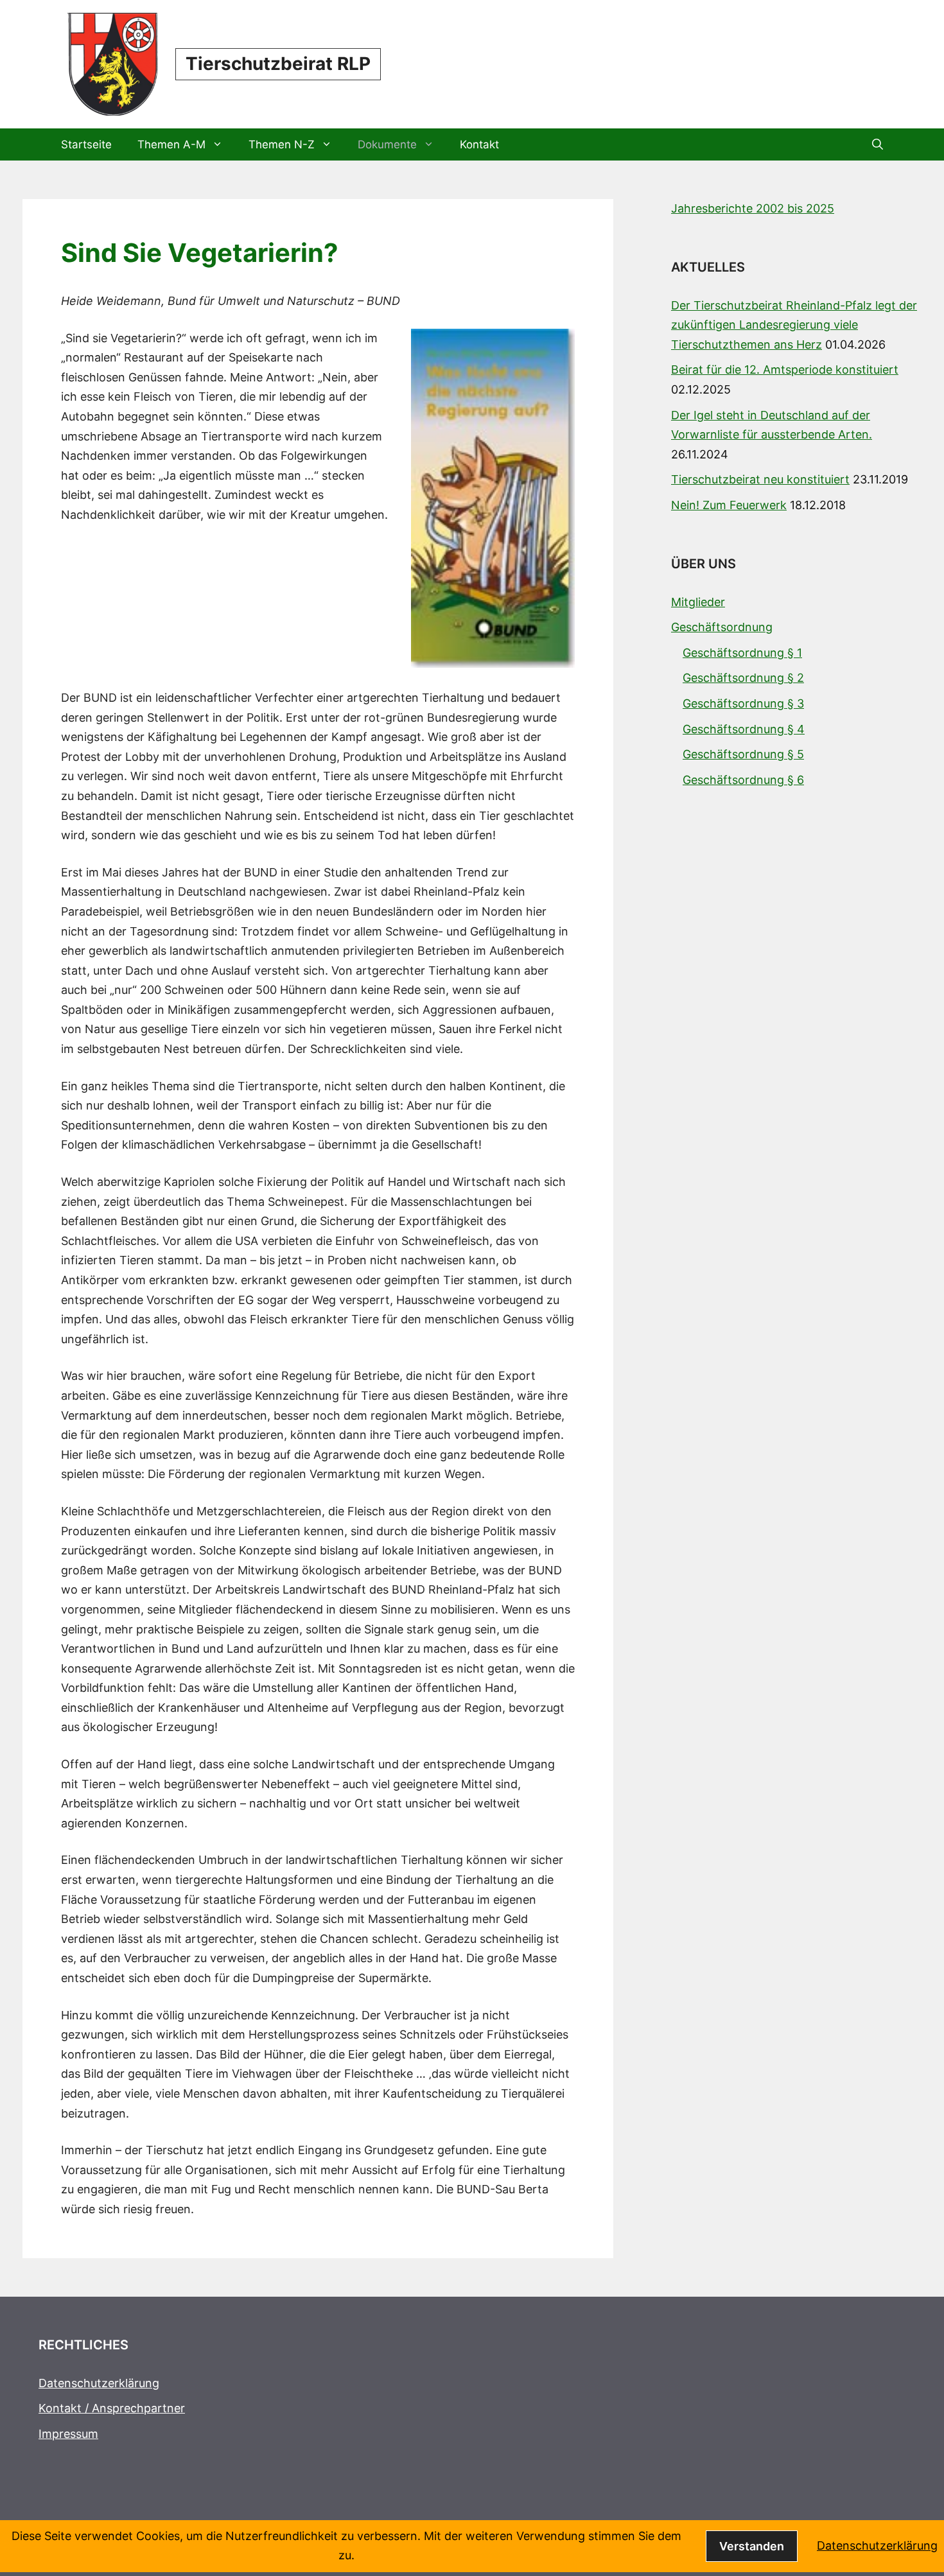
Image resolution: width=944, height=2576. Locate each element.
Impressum (68, 2434)
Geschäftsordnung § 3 (743, 703)
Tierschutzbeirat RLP (278, 64)
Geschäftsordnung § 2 (743, 678)
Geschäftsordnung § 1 (742, 653)
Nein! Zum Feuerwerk (729, 505)
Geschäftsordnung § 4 (744, 729)
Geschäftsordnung (722, 627)
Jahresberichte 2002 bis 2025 (753, 208)
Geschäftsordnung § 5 (743, 754)
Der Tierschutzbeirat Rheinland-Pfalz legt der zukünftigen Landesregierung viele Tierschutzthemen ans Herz (794, 325)
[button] (878, 144)
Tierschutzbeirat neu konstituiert (760, 479)
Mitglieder (698, 602)
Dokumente (387, 144)
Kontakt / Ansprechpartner (112, 2408)
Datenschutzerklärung (99, 2383)
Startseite (86, 144)
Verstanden (752, 2546)
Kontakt (479, 144)
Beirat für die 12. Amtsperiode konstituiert (785, 370)
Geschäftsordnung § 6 (743, 780)
